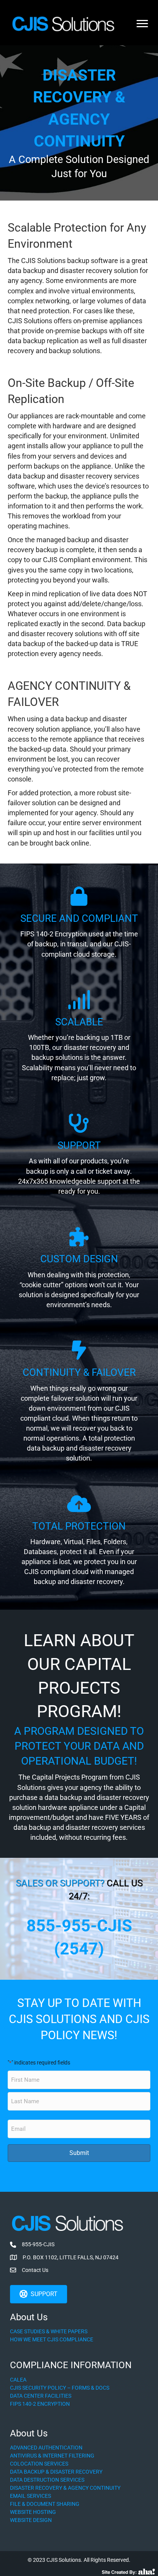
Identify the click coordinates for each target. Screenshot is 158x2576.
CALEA (18, 2380)
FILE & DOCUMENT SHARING (45, 2504)
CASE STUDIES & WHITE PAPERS (49, 2331)
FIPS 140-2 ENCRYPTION (40, 2404)
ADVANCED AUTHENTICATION (46, 2448)
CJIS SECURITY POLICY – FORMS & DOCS (60, 2388)
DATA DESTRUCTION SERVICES (47, 2480)
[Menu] (142, 24)
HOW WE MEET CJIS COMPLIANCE (52, 2339)
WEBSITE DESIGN (31, 2520)
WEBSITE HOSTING (33, 2512)
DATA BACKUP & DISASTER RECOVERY (56, 2472)
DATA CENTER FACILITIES (41, 2396)
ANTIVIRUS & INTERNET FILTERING (52, 2456)
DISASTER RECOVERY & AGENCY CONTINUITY (65, 2488)
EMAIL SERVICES (30, 2496)
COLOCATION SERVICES (39, 2464)
